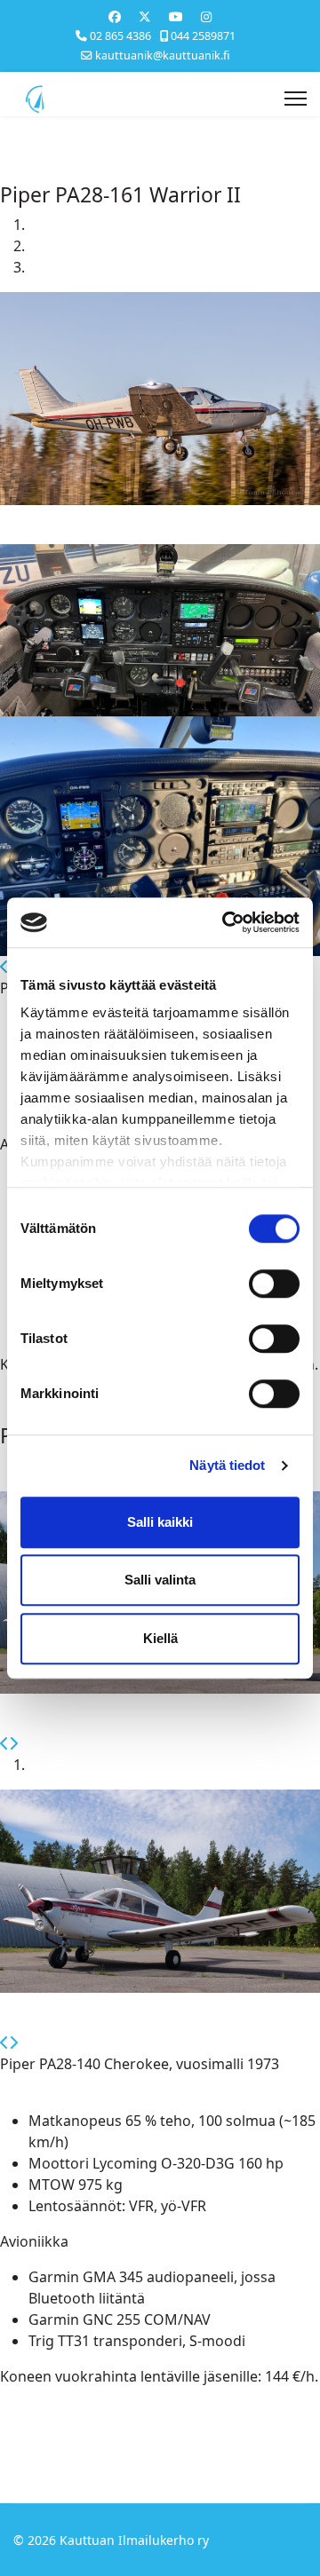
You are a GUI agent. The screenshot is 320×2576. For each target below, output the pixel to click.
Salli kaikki (160, 1522)
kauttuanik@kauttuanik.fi (163, 55)
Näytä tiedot (227, 1465)
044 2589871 (203, 36)
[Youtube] (176, 16)
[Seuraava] (13, 1743)
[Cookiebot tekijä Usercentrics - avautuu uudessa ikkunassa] (226, 922)
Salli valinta (160, 1580)
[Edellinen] (4, 967)
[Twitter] (145, 16)
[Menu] (296, 99)
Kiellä (160, 1638)
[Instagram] (206, 16)
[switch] (274, 1284)
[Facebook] (115, 16)
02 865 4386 (120, 36)
